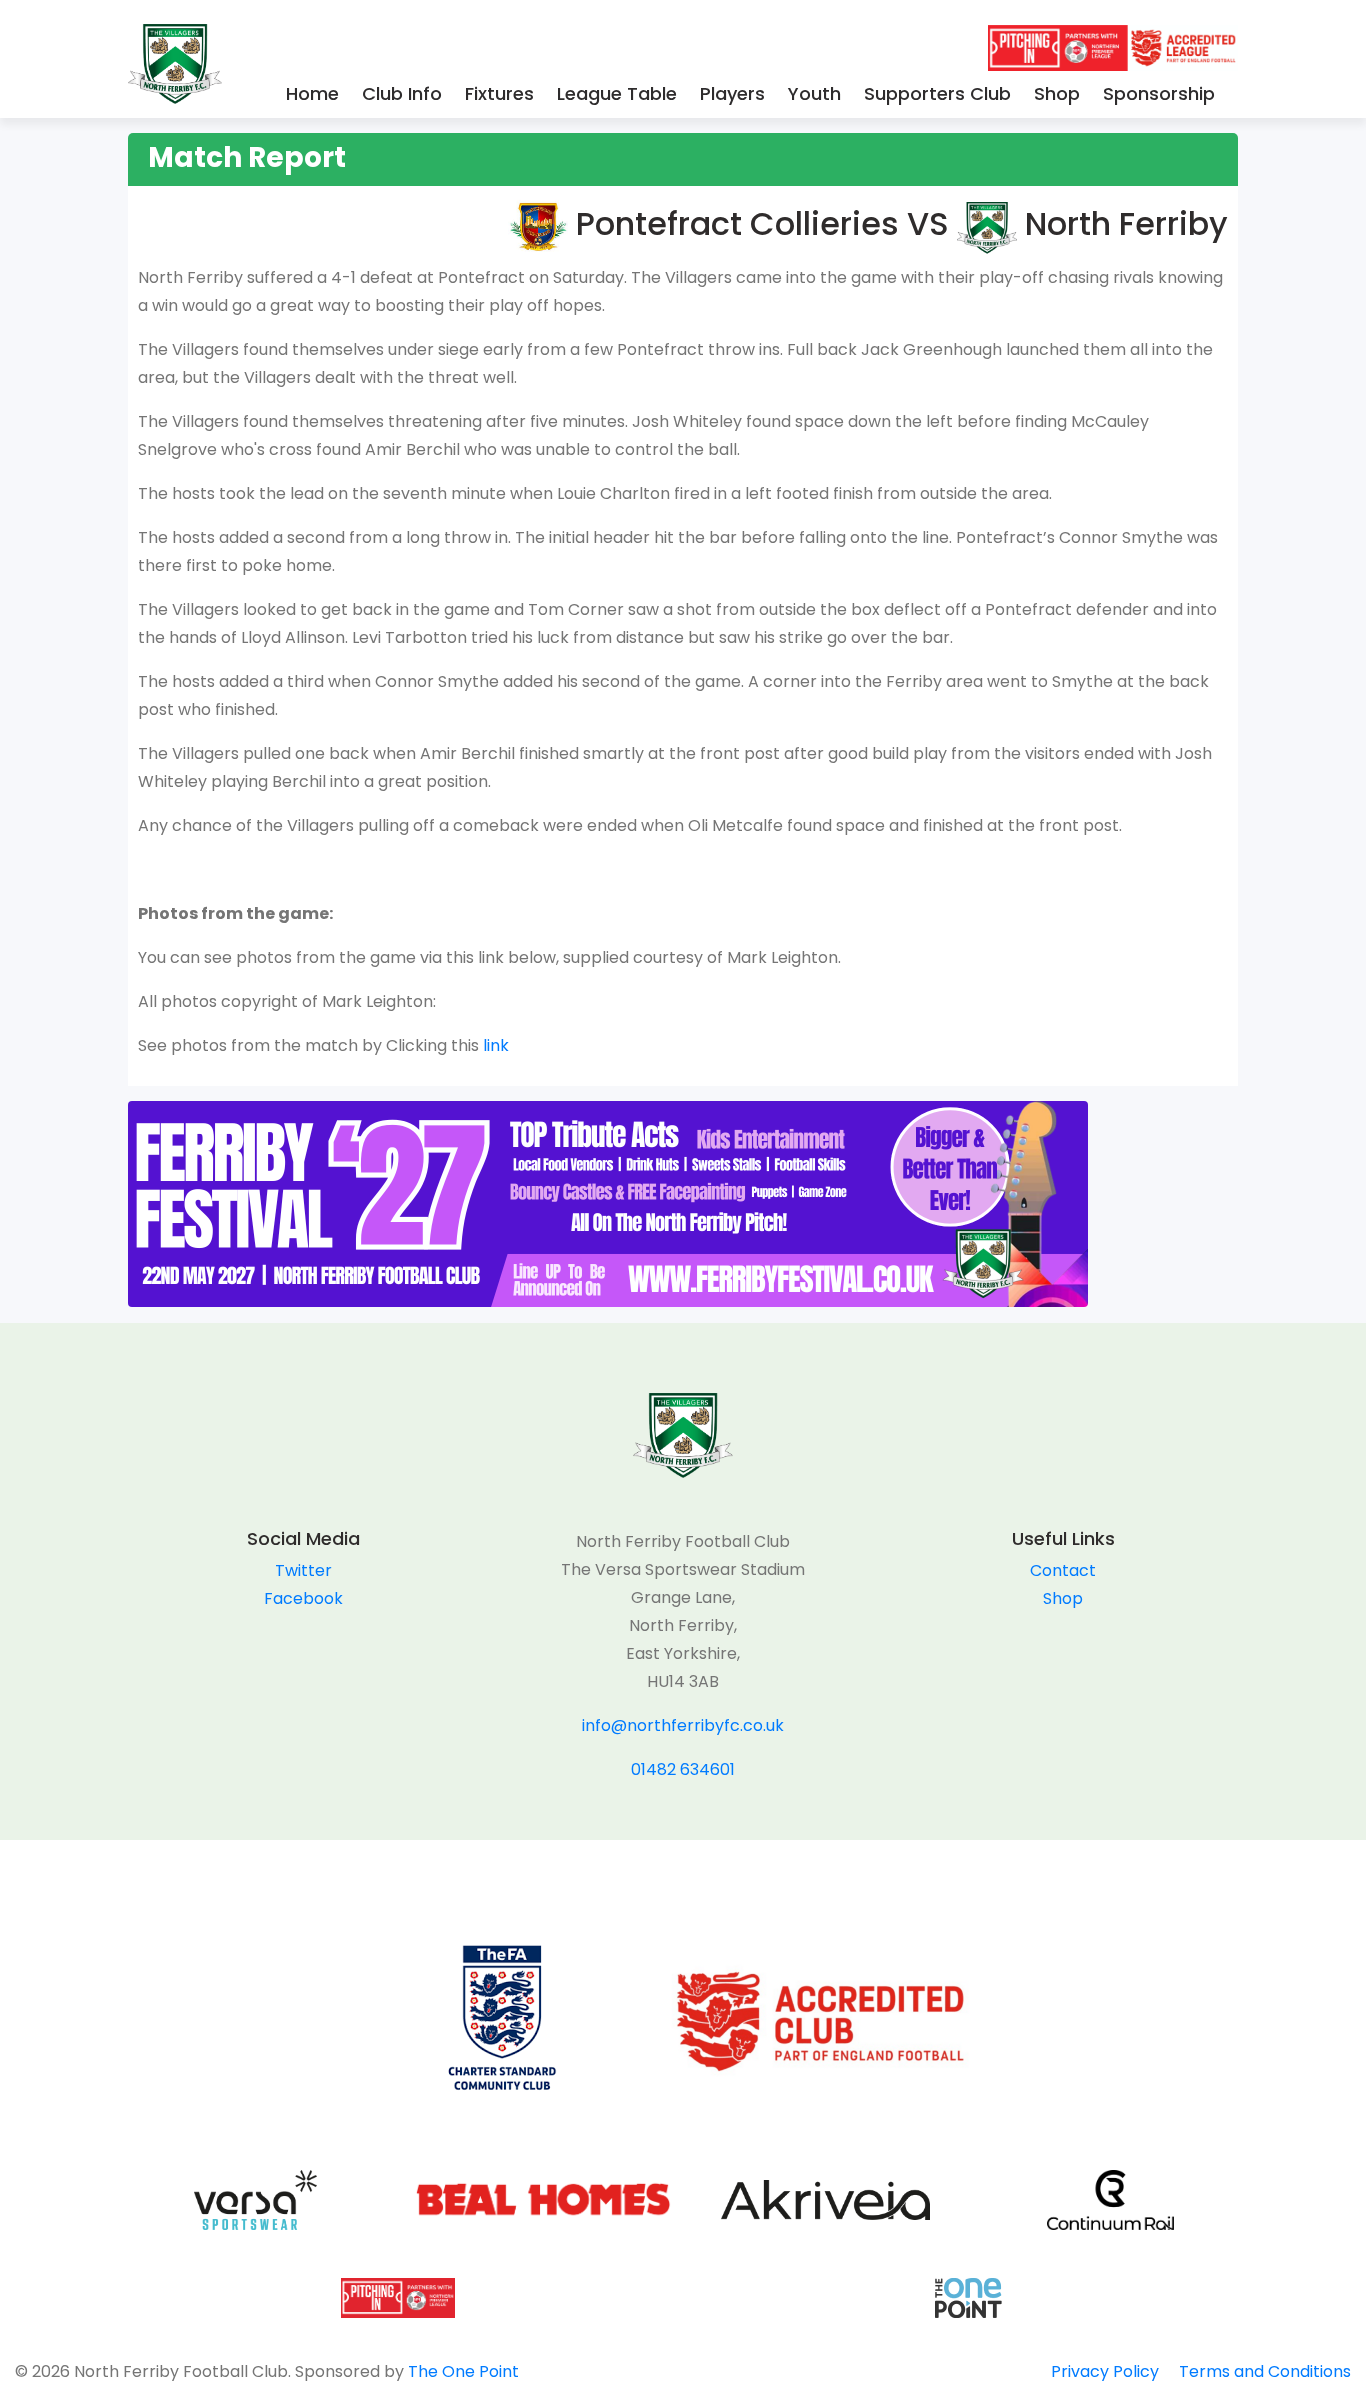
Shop (1057, 93)
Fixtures (499, 93)
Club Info (402, 93)
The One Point (463, 2371)
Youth (814, 93)
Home (312, 93)
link (496, 1045)
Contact (1063, 1570)
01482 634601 (683, 1769)
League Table (617, 93)
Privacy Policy (1105, 2371)
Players (732, 93)
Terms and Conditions (1265, 2371)
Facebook (303, 1598)
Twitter (303, 1570)
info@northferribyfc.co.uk (683, 1725)
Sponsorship (1159, 93)
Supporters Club (937, 93)
